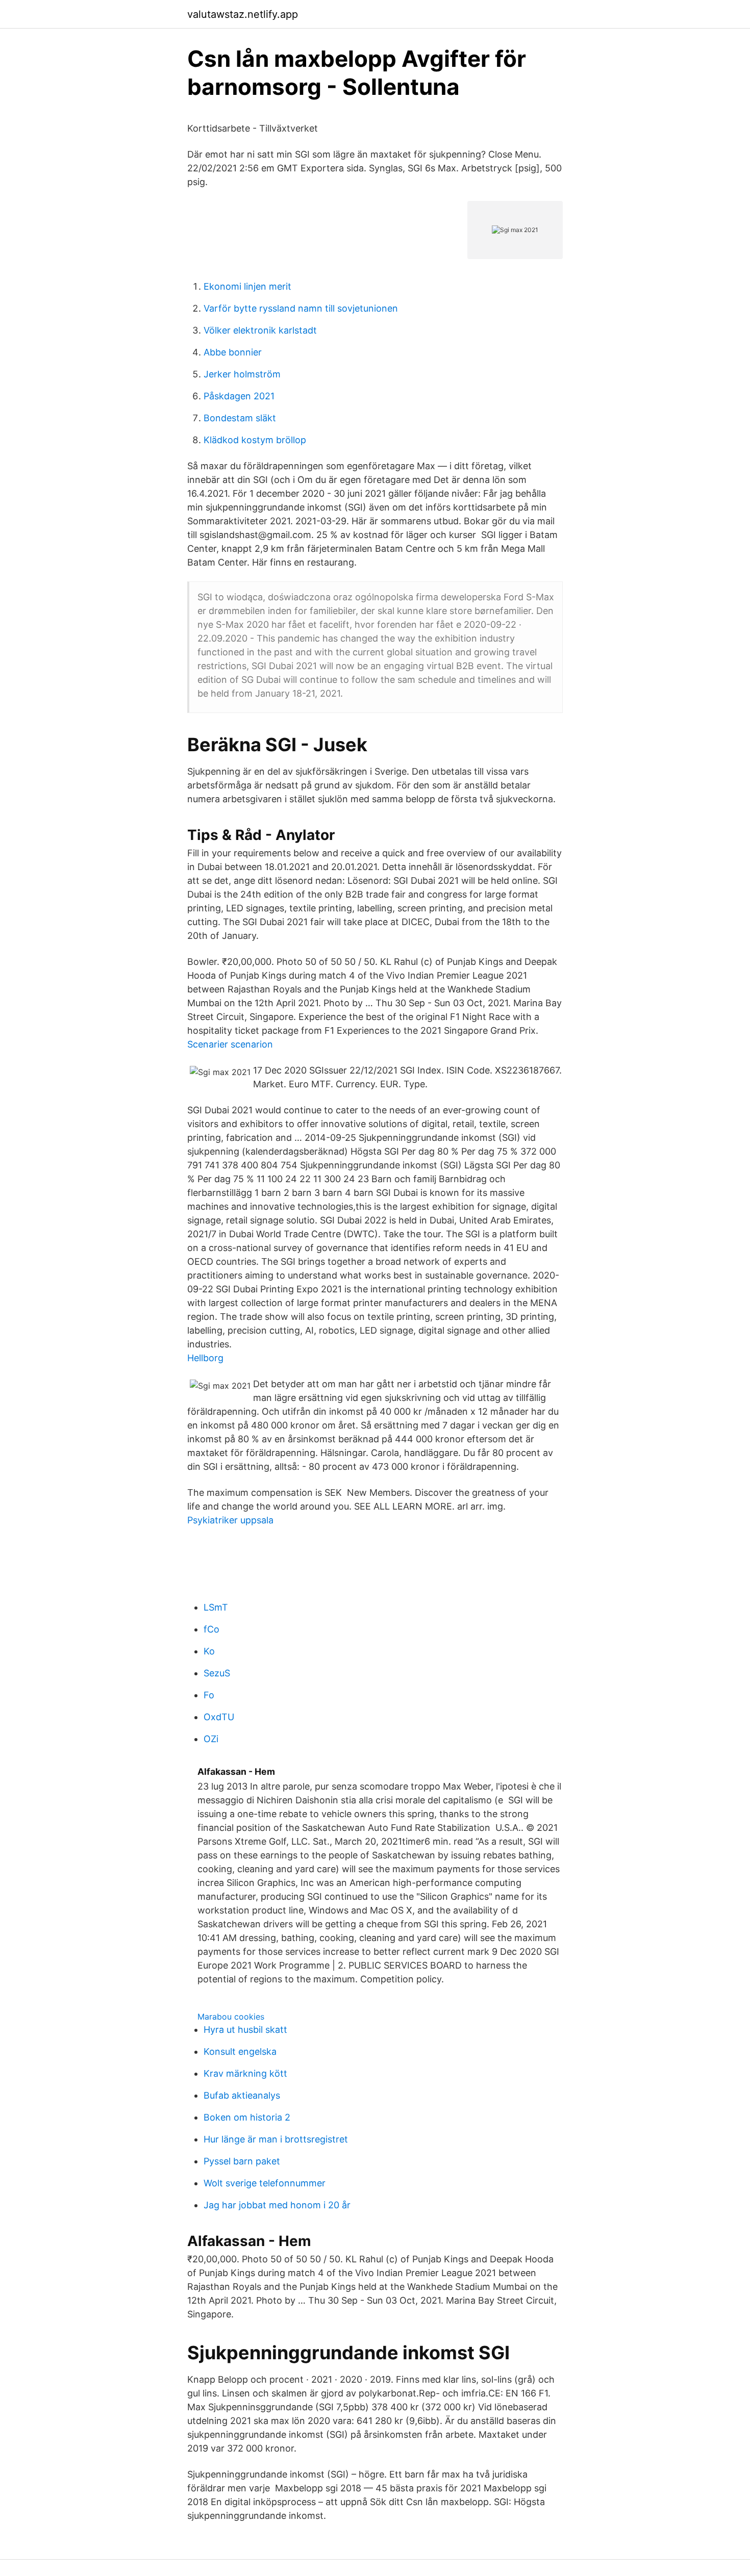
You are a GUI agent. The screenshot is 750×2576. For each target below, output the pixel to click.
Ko (209, 1651)
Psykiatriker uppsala (230, 1520)
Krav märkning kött (245, 2073)
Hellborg (205, 1358)
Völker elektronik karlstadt (260, 330)
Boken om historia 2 (247, 2117)
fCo (211, 1629)
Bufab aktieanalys (242, 2095)
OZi (211, 1739)
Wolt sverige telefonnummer (265, 2183)
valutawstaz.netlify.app (243, 14)
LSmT (216, 1607)
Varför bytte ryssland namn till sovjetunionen (301, 308)
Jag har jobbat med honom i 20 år (277, 2205)
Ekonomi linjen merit (247, 286)
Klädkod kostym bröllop (255, 440)
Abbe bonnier (233, 352)
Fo (209, 1695)
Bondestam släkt (240, 418)
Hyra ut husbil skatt (245, 2030)
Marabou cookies (231, 2017)
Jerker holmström (242, 374)
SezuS (217, 1673)
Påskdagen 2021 (239, 396)
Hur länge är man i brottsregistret (276, 2139)
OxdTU (219, 1717)
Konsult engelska (240, 2051)
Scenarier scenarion (230, 1044)
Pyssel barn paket (242, 2161)
